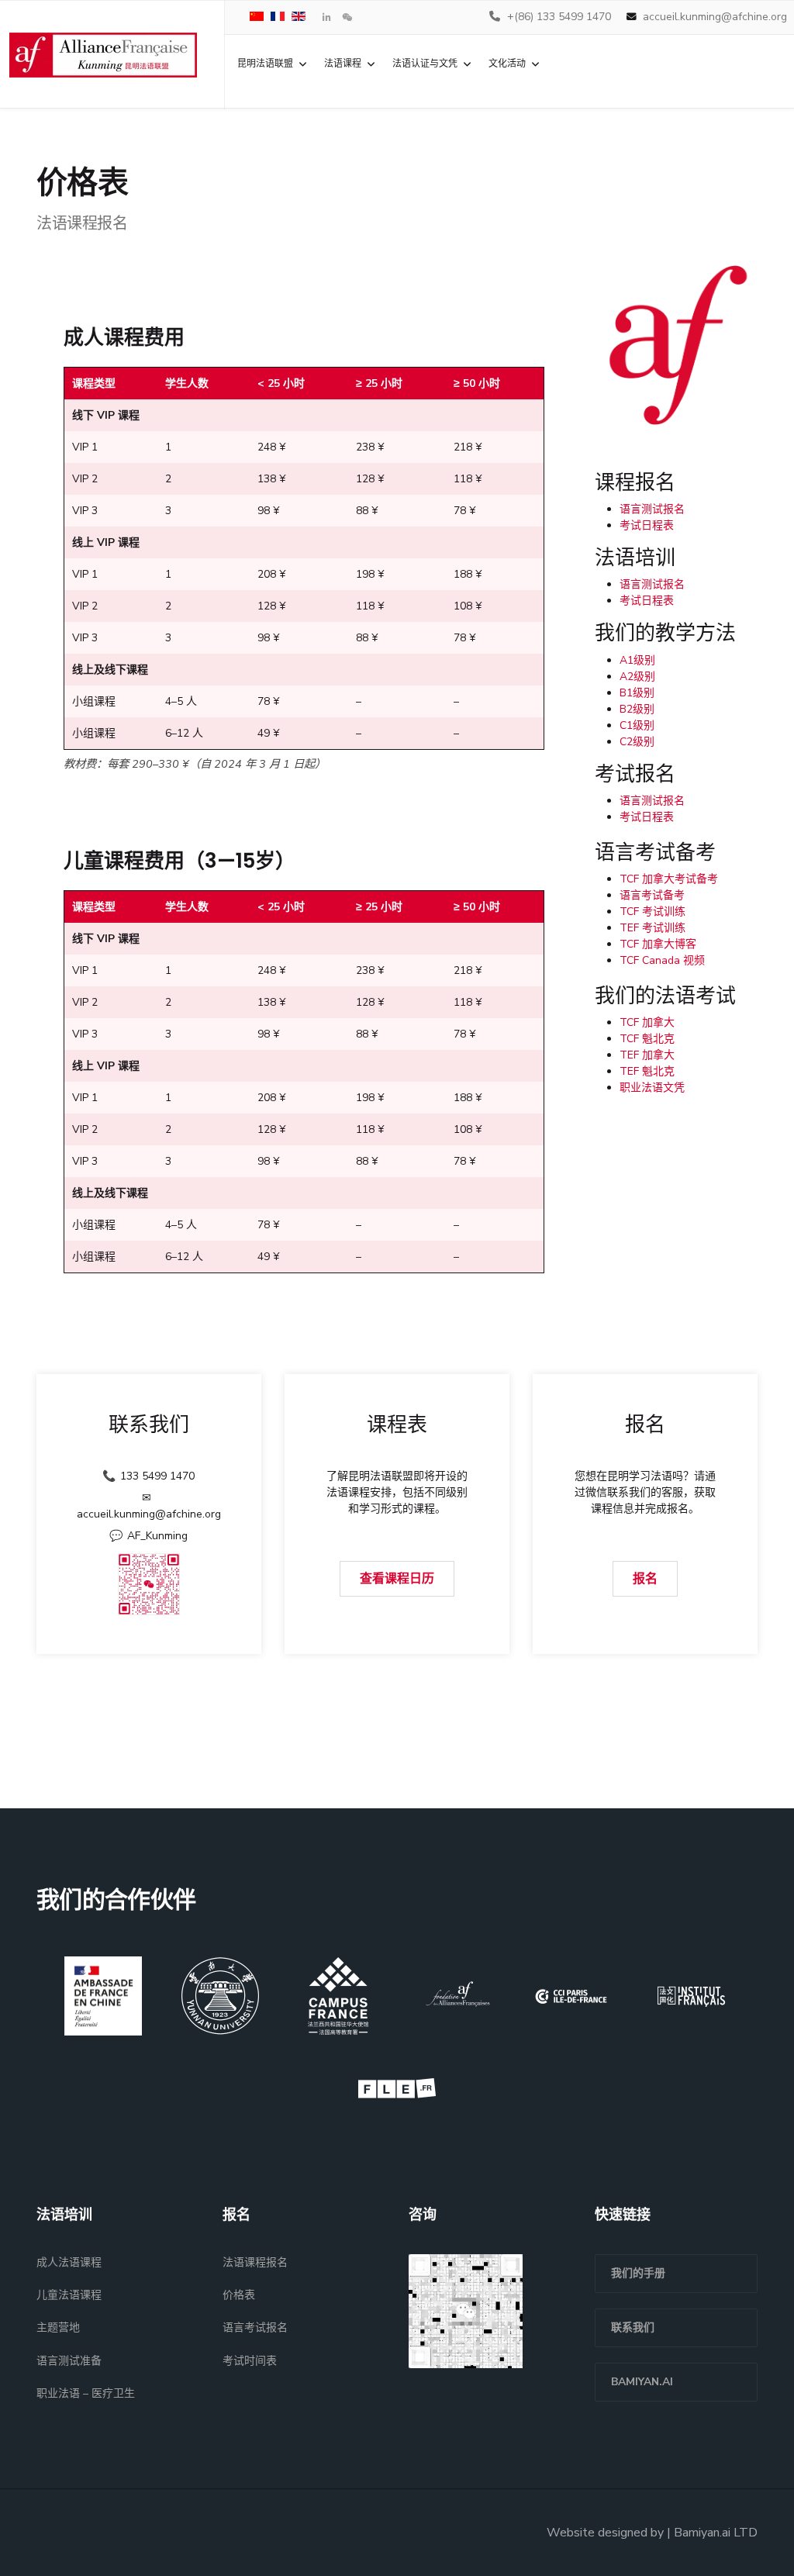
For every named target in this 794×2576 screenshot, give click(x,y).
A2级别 (637, 677)
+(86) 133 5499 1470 (559, 17)
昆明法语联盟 (265, 64)
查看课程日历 (397, 1579)
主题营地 (58, 2327)
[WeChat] (347, 18)
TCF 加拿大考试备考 (669, 879)
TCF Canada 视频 (662, 960)
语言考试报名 (255, 2327)
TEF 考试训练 (652, 928)
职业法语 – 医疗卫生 (86, 2393)
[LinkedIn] (327, 18)
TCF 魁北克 (647, 1039)
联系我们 (633, 2327)
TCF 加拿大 (647, 1022)
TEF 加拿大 (647, 1055)
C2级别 (637, 742)
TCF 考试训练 (652, 912)
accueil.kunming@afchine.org (715, 17)
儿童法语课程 (69, 2295)
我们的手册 (638, 2273)
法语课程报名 (255, 2262)
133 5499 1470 (157, 1476)
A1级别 (637, 660)
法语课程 (343, 64)
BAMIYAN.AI (642, 2382)
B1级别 (637, 693)
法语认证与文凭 (425, 64)
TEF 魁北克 (647, 1071)
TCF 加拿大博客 (658, 944)
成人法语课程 (69, 2262)
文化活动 (507, 64)
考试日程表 (647, 525)
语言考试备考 (652, 895)
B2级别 (637, 709)
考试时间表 (250, 2361)
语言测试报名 (652, 509)
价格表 (239, 2295)
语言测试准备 (69, 2361)
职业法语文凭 (652, 1088)
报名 (645, 1579)
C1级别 (637, 725)
